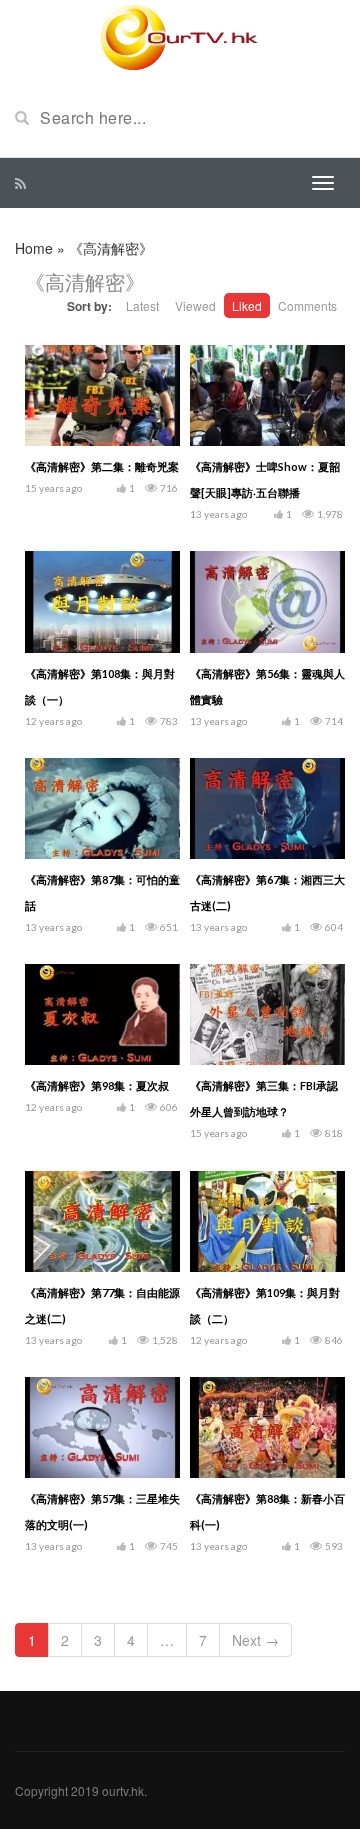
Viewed (195, 305)
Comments (307, 305)
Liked (247, 305)
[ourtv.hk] (180, 38)
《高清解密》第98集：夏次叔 (97, 1085)
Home (34, 248)
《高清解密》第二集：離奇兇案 (102, 466)
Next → (255, 1640)
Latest (142, 305)
